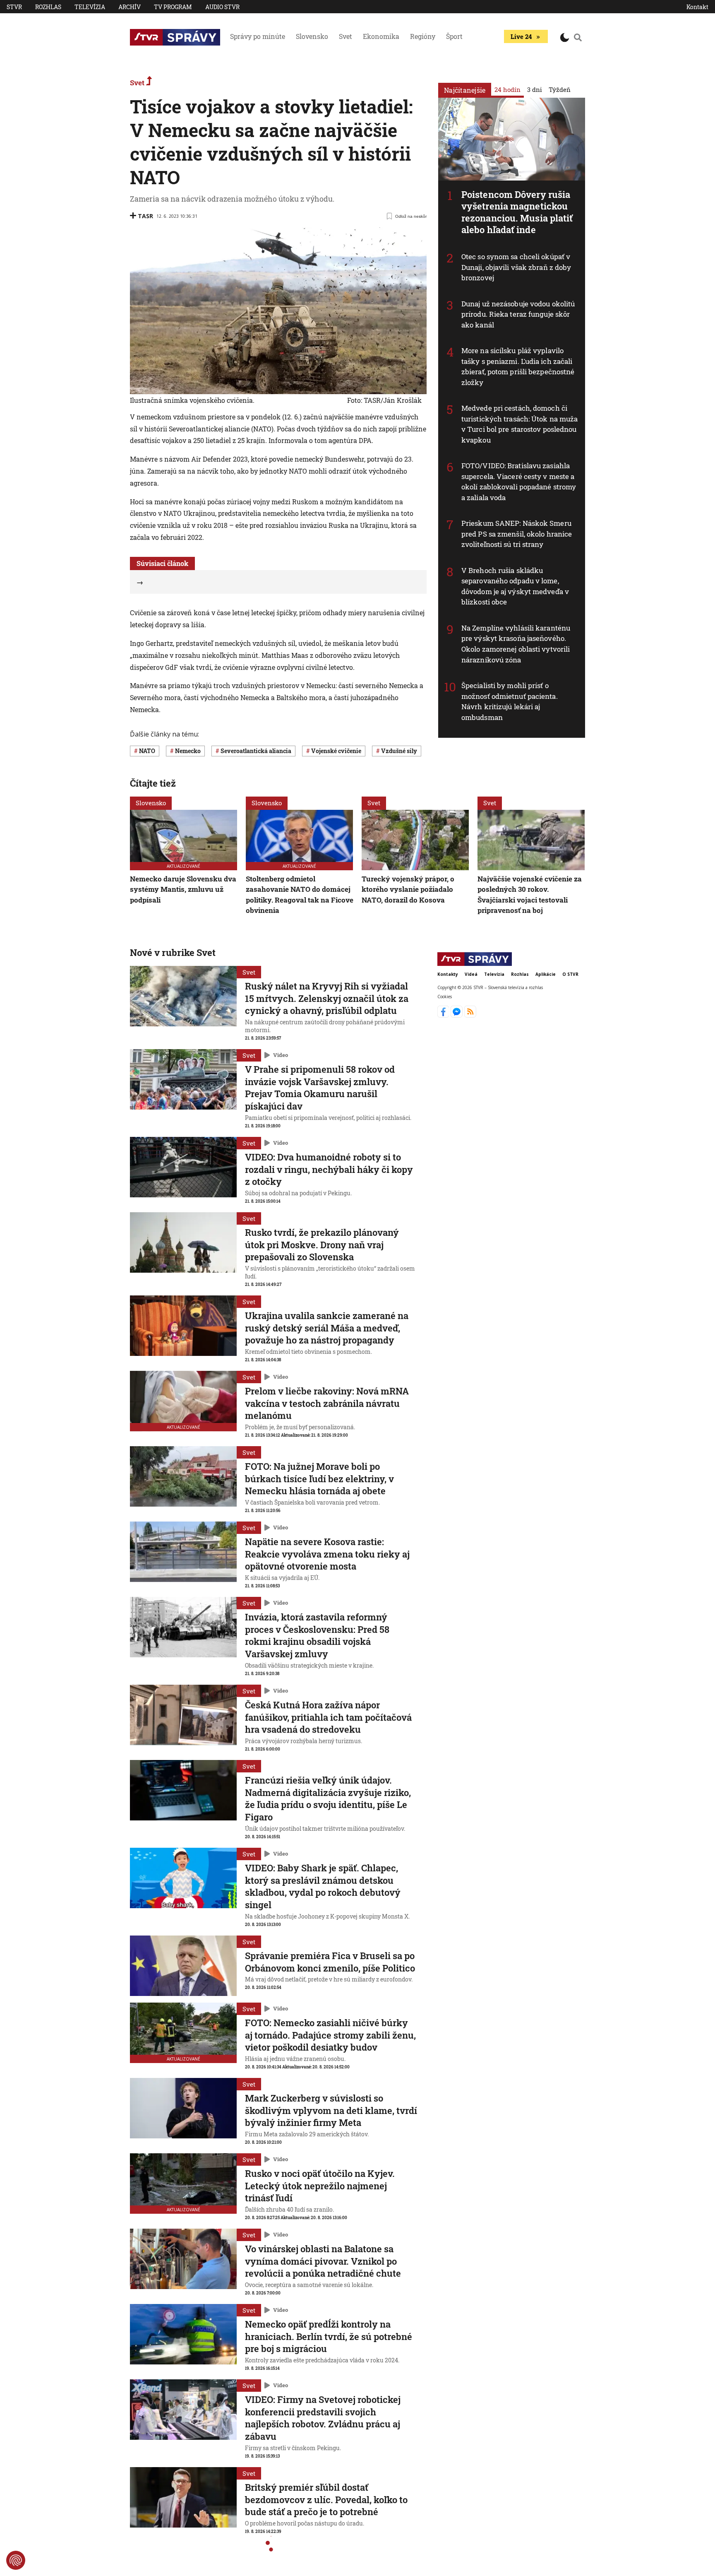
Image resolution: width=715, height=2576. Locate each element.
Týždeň (560, 89)
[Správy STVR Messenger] (457, 1015)
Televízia (90, 7)
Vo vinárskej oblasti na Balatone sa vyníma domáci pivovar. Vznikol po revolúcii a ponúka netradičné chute (323, 2261)
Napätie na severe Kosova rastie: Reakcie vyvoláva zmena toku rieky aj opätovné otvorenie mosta (327, 1554)
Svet (346, 36)
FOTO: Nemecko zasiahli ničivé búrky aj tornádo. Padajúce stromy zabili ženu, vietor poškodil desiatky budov (330, 2035)
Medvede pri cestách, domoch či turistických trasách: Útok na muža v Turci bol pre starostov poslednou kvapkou (519, 424)
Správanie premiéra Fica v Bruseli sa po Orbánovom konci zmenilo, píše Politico (330, 1962)
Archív (130, 7)
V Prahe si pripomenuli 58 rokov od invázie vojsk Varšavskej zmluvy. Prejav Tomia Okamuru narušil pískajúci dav (320, 1088)
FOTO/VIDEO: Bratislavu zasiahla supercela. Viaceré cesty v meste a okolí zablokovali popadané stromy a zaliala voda (519, 481)
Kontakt (697, 7)
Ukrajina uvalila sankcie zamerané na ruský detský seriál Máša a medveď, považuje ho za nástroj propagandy (327, 1328)
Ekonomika (381, 36)
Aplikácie (546, 974)
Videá (471, 974)
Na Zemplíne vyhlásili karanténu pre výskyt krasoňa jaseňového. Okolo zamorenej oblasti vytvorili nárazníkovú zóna (516, 644)
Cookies (445, 996)
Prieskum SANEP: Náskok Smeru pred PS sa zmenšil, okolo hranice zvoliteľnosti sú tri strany (517, 534)
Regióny (423, 36)
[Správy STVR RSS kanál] (470, 1015)
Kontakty (448, 974)
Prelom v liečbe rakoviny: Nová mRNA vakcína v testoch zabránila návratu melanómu (327, 1403)
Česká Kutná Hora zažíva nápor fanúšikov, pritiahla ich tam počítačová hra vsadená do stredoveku (328, 1717)
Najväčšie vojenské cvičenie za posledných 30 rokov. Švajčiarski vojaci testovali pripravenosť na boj (530, 895)
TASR (145, 216)
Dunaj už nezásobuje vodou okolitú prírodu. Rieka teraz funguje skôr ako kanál (518, 314)
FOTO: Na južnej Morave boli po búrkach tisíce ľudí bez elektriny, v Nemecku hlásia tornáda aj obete (319, 1478)
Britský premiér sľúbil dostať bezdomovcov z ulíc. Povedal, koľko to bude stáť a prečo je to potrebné (326, 2499)
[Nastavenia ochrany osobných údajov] (16, 2560)
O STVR (570, 974)
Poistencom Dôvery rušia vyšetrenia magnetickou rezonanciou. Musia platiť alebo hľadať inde (517, 212)
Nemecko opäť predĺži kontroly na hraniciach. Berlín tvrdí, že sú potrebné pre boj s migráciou (329, 2336)
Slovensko (312, 36)
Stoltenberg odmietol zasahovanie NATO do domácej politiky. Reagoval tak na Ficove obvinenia (300, 895)
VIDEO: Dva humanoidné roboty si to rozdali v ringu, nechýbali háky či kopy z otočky (329, 1169)
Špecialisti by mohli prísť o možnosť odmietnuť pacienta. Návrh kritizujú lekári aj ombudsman (510, 701)
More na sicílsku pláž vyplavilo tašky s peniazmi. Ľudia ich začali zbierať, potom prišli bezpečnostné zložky (518, 366)
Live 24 (521, 36)
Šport (454, 36)
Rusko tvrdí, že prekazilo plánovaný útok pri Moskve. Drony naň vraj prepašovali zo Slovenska (322, 1245)
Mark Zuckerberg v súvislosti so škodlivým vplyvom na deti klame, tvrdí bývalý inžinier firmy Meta (331, 2110)
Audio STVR (222, 7)
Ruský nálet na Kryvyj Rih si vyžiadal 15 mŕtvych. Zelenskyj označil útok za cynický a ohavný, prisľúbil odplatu (327, 998)
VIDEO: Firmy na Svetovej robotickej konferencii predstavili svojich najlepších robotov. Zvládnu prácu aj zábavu (323, 2418)
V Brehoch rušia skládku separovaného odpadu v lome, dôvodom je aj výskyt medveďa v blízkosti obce (515, 586)
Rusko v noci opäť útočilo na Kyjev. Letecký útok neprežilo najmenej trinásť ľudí (320, 2186)
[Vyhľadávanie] (578, 37)
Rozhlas (48, 7)
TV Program (173, 7)
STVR (14, 7)
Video (281, 1055)
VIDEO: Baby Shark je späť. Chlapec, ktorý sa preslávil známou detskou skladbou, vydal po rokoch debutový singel (323, 1886)
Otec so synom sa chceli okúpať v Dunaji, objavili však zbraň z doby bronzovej (516, 267)
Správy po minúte (258, 36)
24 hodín (507, 89)
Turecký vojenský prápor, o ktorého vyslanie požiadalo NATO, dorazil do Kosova (408, 889)
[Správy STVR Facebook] (444, 1015)
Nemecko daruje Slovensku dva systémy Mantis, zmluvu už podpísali (183, 889)
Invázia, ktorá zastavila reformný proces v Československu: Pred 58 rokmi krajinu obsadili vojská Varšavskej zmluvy (317, 1635)
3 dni (535, 89)
